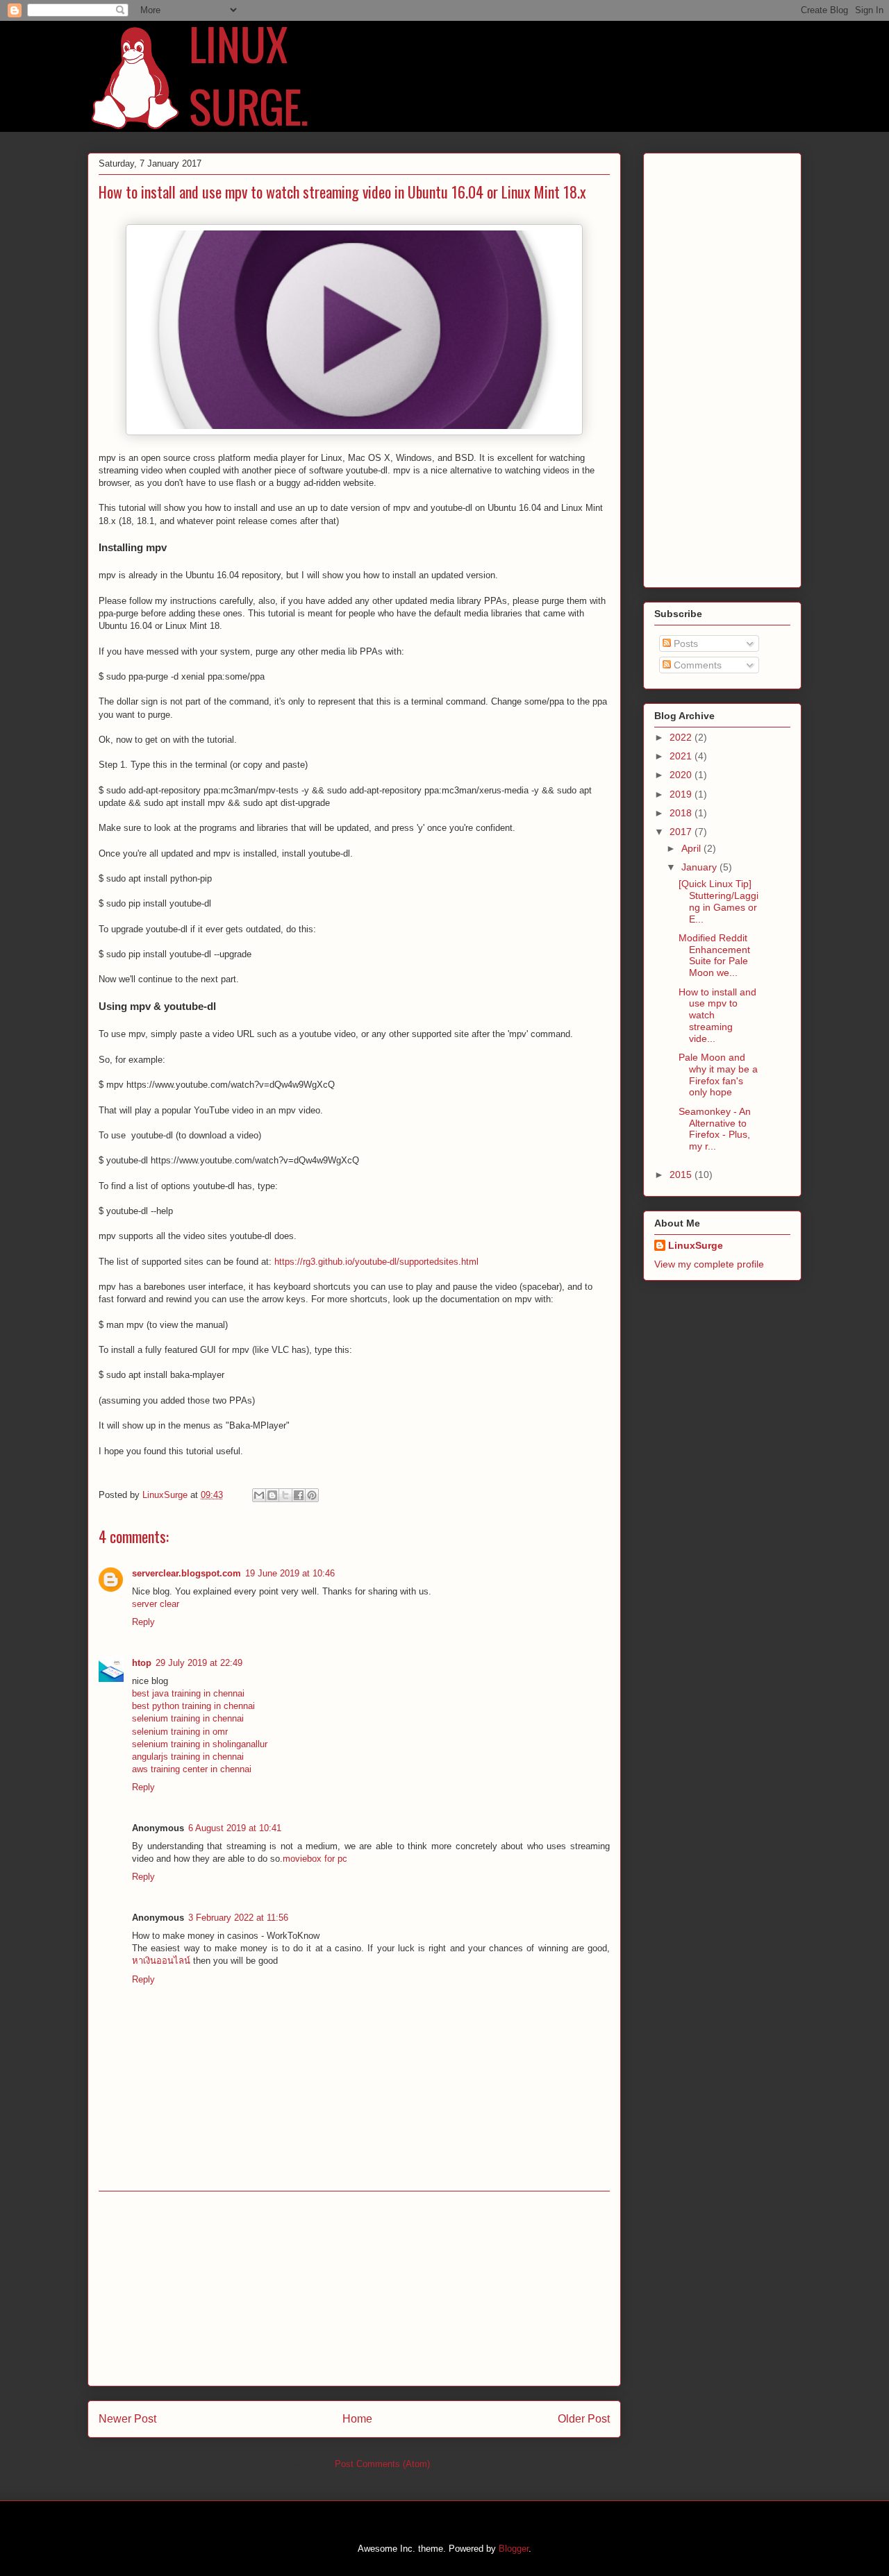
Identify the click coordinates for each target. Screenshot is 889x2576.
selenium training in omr (180, 1732)
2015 (682, 1175)
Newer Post (127, 2419)
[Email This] (259, 1495)
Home (357, 2419)
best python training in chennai (193, 1706)
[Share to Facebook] (299, 1495)
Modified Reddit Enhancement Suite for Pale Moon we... (714, 955)
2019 (682, 794)
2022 (682, 737)
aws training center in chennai (192, 1769)
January (700, 867)
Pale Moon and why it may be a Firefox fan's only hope (718, 1075)
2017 (682, 832)
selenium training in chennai (188, 1718)
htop (142, 1663)
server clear (156, 1604)
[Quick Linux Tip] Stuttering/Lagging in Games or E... (718, 901)
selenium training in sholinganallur (200, 1744)
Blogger (514, 2549)
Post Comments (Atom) (382, 2464)
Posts (684, 643)
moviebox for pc (315, 1859)
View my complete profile (709, 1264)
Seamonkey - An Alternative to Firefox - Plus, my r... (715, 1129)
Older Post (584, 2419)
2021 (682, 756)
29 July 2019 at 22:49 (199, 1663)
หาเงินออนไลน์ (161, 1961)
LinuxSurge (696, 1245)
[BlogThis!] (272, 1495)
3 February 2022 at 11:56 (238, 1918)
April (692, 848)
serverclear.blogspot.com (186, 1573)
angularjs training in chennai (188, 1757)
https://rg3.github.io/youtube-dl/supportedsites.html (376, 1262)
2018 (682, 813)
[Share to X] (285, 1495)
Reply (143, 1622)
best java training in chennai (188, 1693)
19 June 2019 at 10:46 (290, 1573)
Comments (696, 665)
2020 (682, 775)
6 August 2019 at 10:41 (235, 1828)
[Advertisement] (354, 2289)
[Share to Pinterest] (312, 1495)
